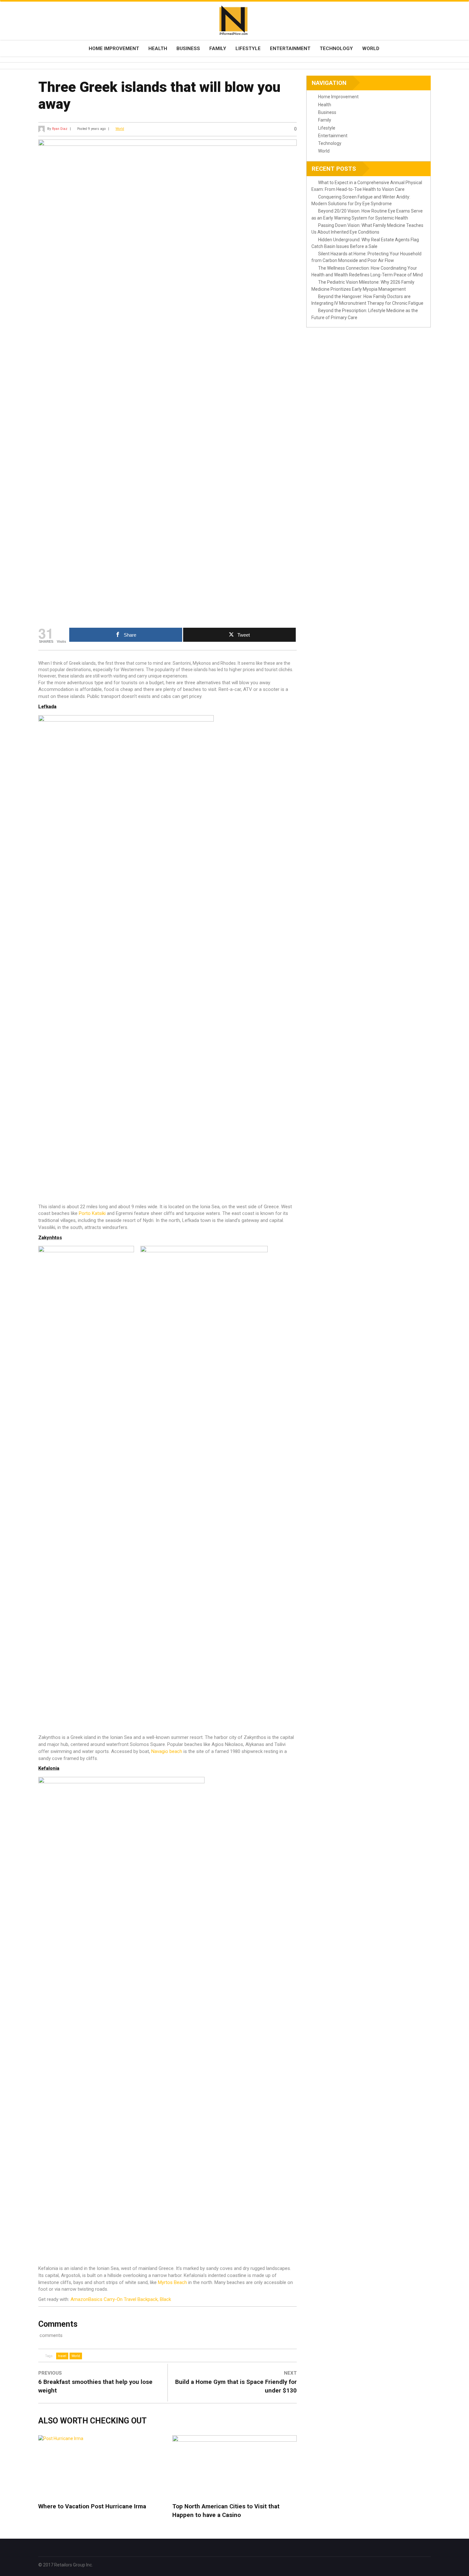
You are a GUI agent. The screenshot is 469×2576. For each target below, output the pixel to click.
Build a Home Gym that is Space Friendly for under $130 (236, 2386)
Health (158, 49)
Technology (336, 49)
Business (188, 49)
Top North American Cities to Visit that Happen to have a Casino (226, 2511)
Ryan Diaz (60, 129)
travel (62, 2356)
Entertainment (290, 49)
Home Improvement (114, 49)
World (371, 49)
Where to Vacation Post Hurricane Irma (92, 2506)
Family (218, 49)
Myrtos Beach (172, 2282)
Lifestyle (248, 49)
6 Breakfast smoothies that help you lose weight (95, 2386)
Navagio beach (167, 1751)
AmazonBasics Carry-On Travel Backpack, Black (121, 2299)
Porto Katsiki (92, 1213)
